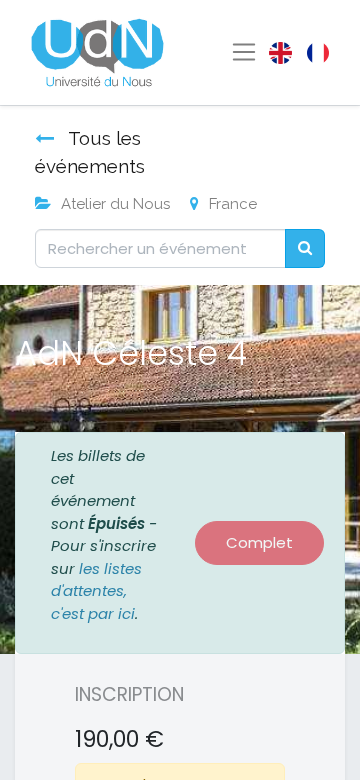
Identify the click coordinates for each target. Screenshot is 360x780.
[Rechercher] (305, 248)
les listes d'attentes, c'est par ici (96, 591)
